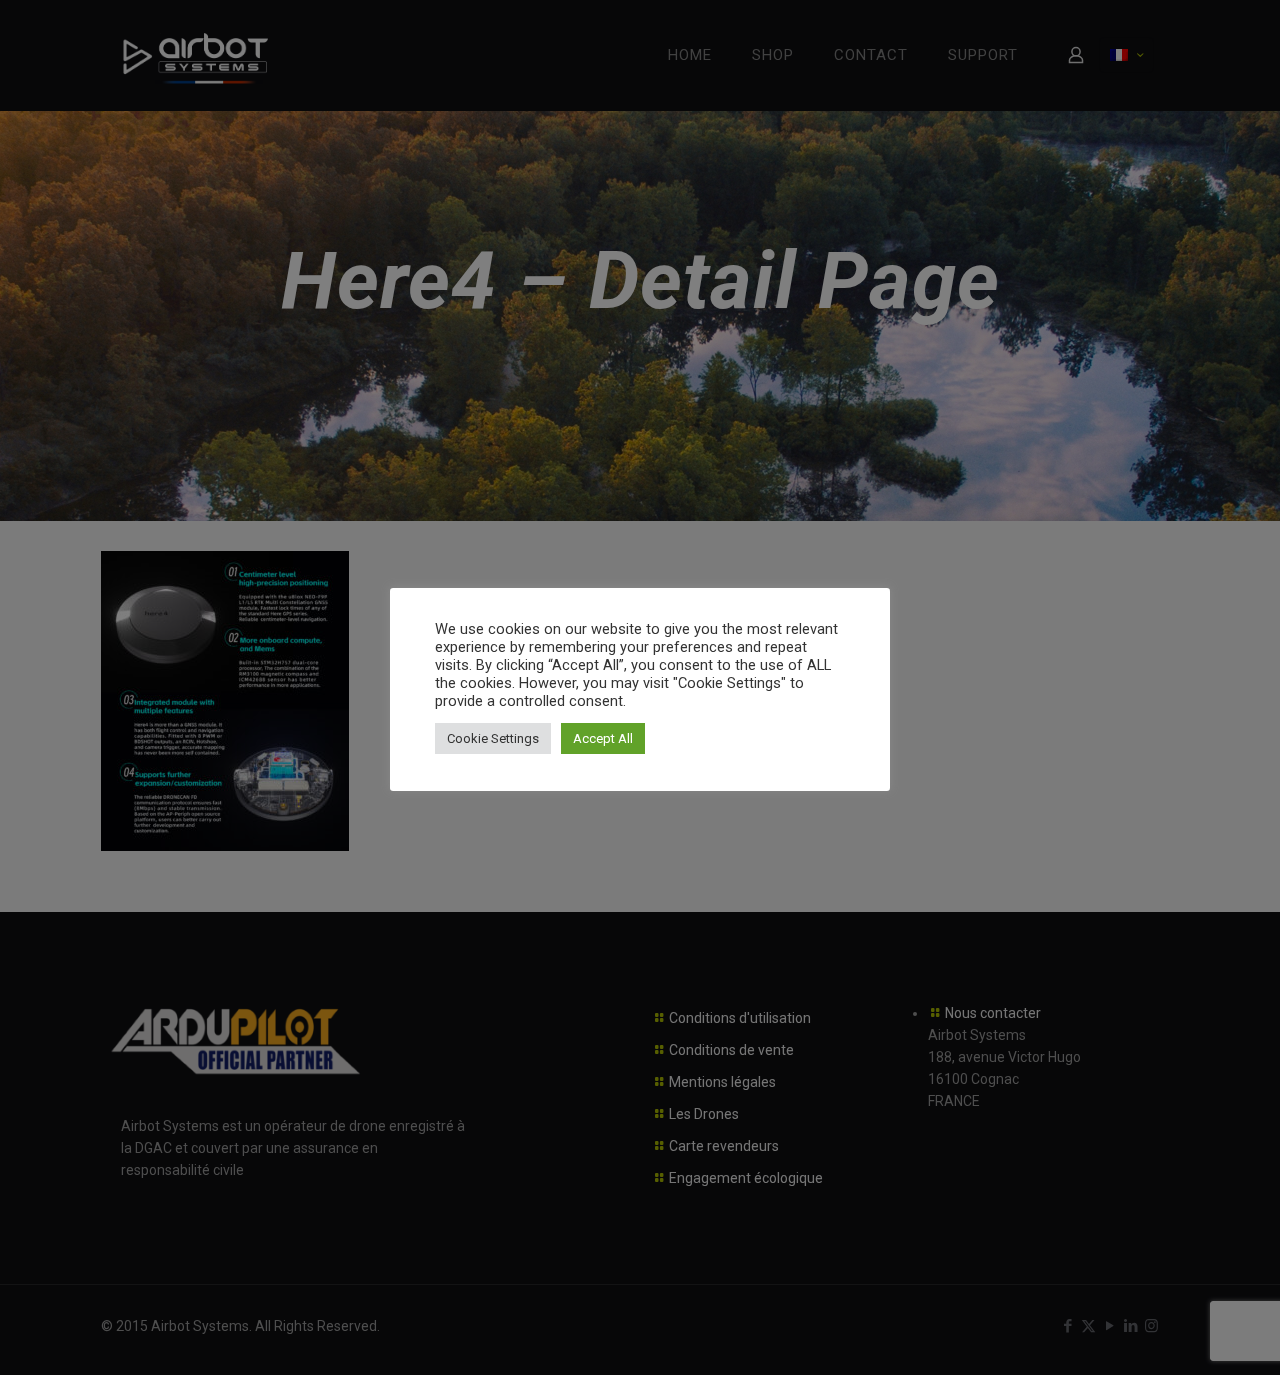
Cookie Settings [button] (493, 738)
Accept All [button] (603, 738)
